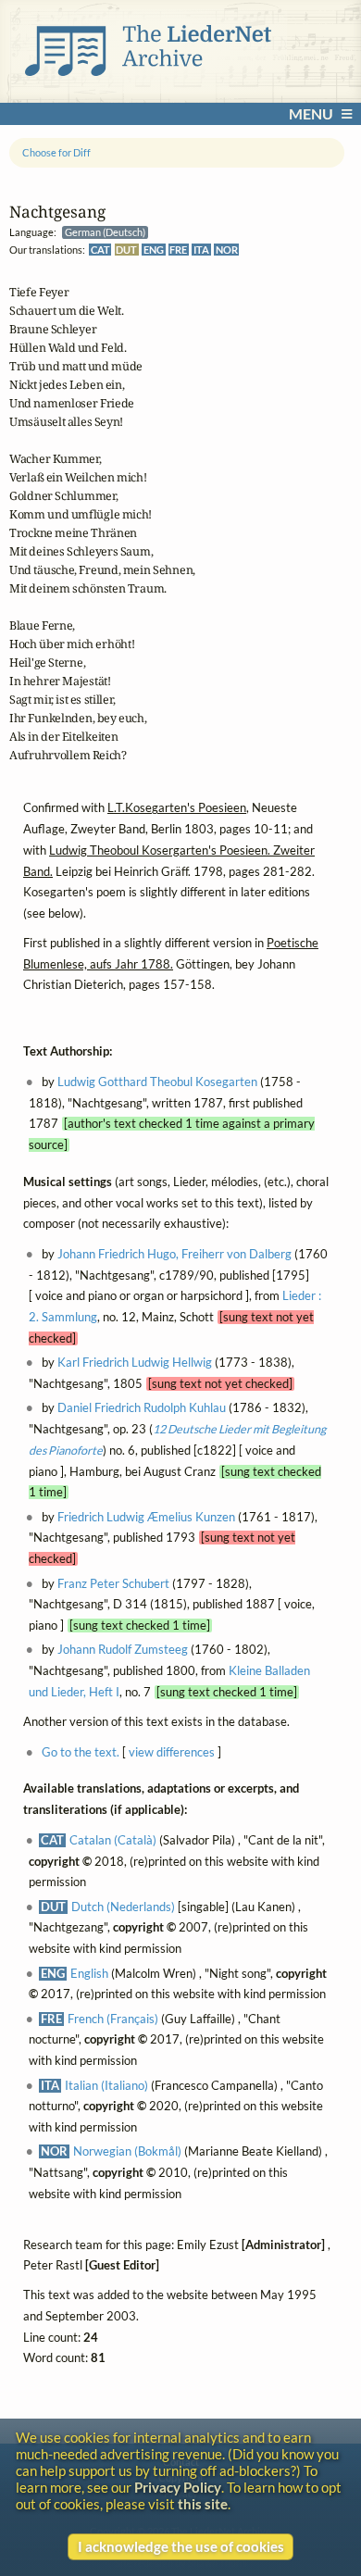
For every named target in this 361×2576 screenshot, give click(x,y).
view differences (172, 1751)
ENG (154, 250)
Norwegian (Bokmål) (127, 2151)
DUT (126, 250)
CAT (100, 250)
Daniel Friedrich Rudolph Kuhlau (142, 1408)
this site (203, 2504)
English (89, 1973)
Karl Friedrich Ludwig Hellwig (135, 1363)
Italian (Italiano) (106, 2085)
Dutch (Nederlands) (123, 1907)
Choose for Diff (56, 152)
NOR (227, 250)
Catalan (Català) (113, 1840)
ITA (201, 250)
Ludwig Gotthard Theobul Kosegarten (157, 1082)
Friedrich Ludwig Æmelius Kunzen (146, 1517)
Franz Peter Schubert (113, 1583)
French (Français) (113, 2019)
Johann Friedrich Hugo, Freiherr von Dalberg (174, 1254)
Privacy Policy (178, 2487)
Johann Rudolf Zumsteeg (123, 1650)
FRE (178, 250)
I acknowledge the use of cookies (181, 2546)
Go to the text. (81, 1751)
